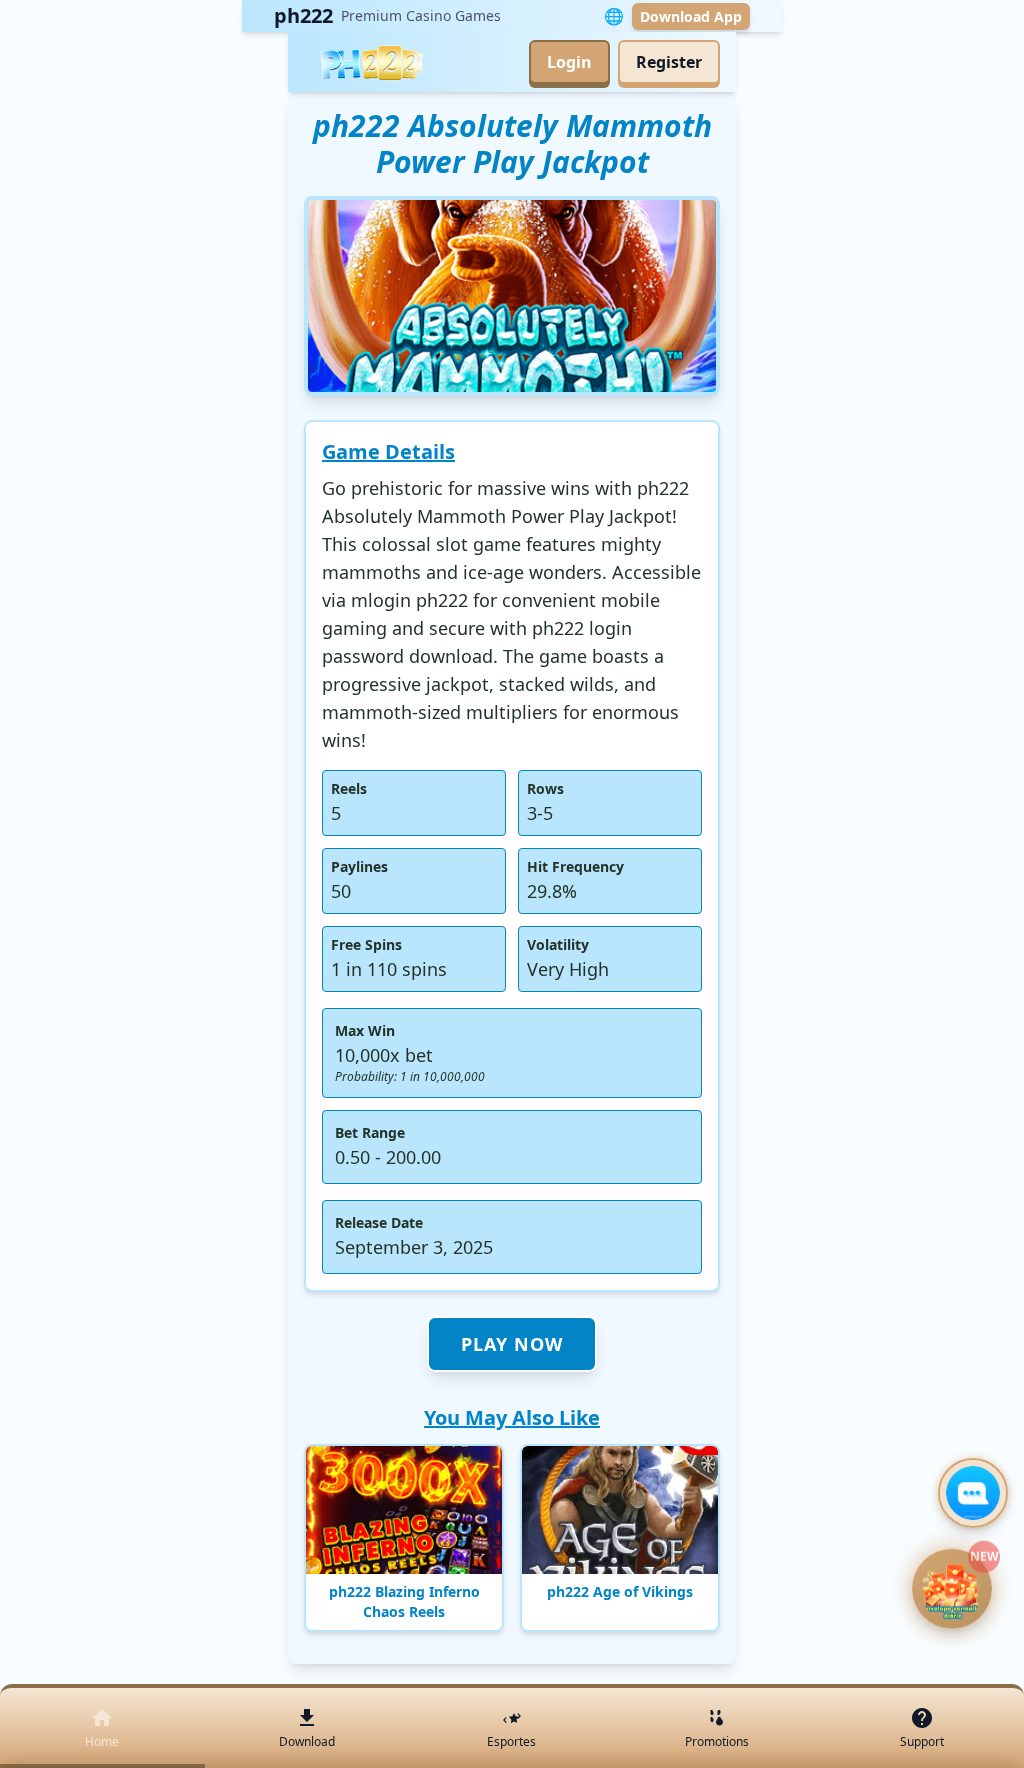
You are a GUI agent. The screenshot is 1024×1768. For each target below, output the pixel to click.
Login (569, 62)
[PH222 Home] (370, 62)
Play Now (511, 1344)
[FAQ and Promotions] (973, 1493)
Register (669, 62)
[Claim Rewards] (952, 1593)
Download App (691, 16)
